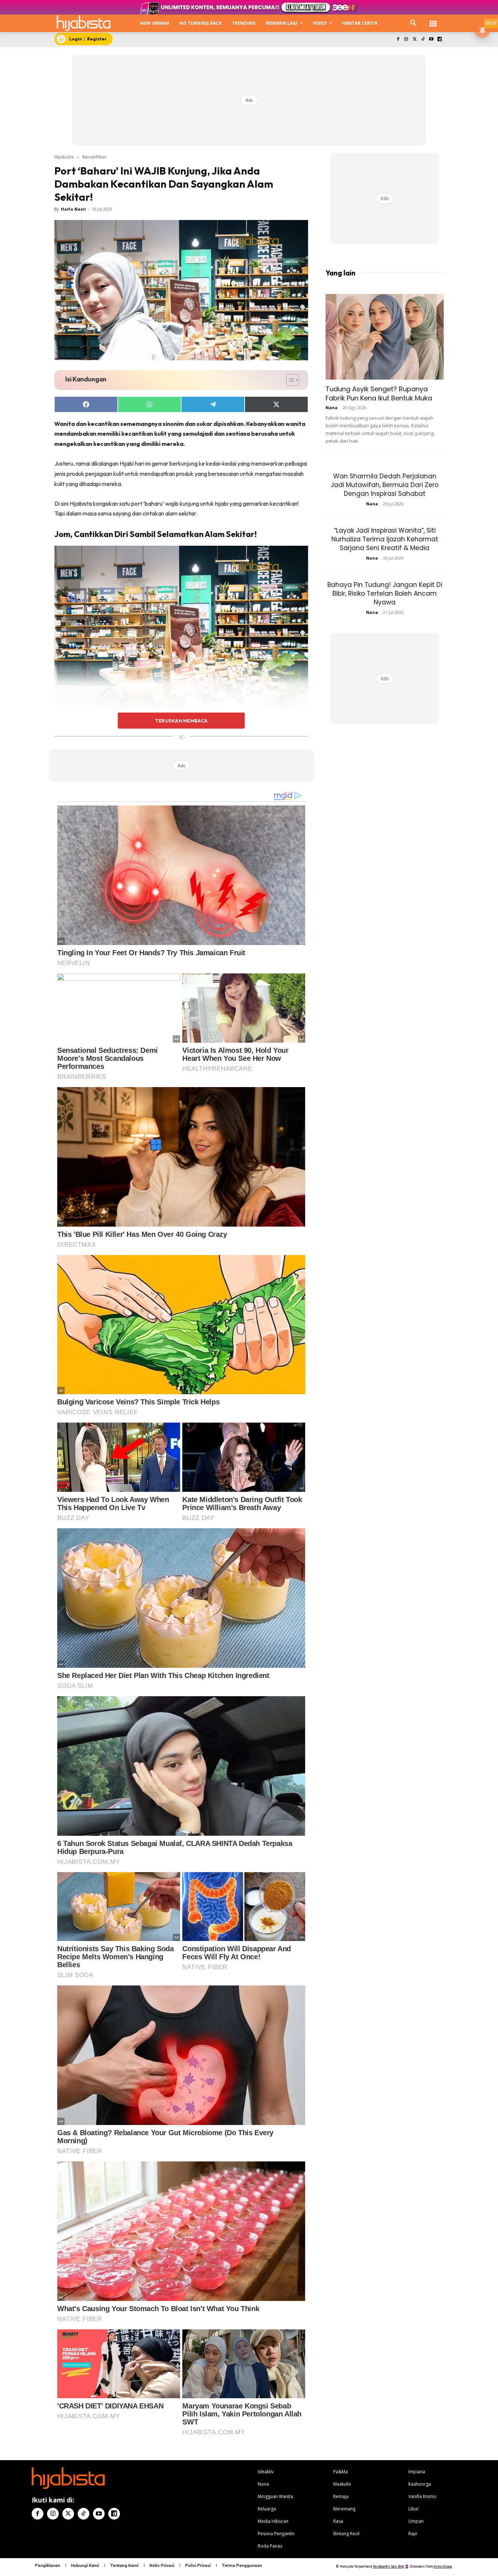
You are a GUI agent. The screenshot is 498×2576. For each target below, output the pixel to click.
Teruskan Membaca (181, 721)
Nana (332, 407)
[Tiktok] (423, 40)
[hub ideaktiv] (433, 20)
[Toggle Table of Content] (289, 380)
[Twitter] (415, 40)
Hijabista (64, 157)
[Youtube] (431, 40)
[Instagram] (406, 40)
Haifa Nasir (73, 209)
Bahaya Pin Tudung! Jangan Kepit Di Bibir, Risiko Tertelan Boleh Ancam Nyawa (385, 593)
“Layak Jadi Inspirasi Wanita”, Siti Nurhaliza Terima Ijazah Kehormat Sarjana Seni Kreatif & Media (385, 539)
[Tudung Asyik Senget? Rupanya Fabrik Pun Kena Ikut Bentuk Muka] (385, 337)
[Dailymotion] (439, 40)
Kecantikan (94, 157)
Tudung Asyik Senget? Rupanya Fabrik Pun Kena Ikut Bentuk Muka (379, 393)
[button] (413, 23)
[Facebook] (398, 40)
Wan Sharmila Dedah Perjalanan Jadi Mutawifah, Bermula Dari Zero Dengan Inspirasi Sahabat (385, 485)
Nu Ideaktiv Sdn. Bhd (388, 2566)
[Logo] (83, 23)
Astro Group (443, 2566)
